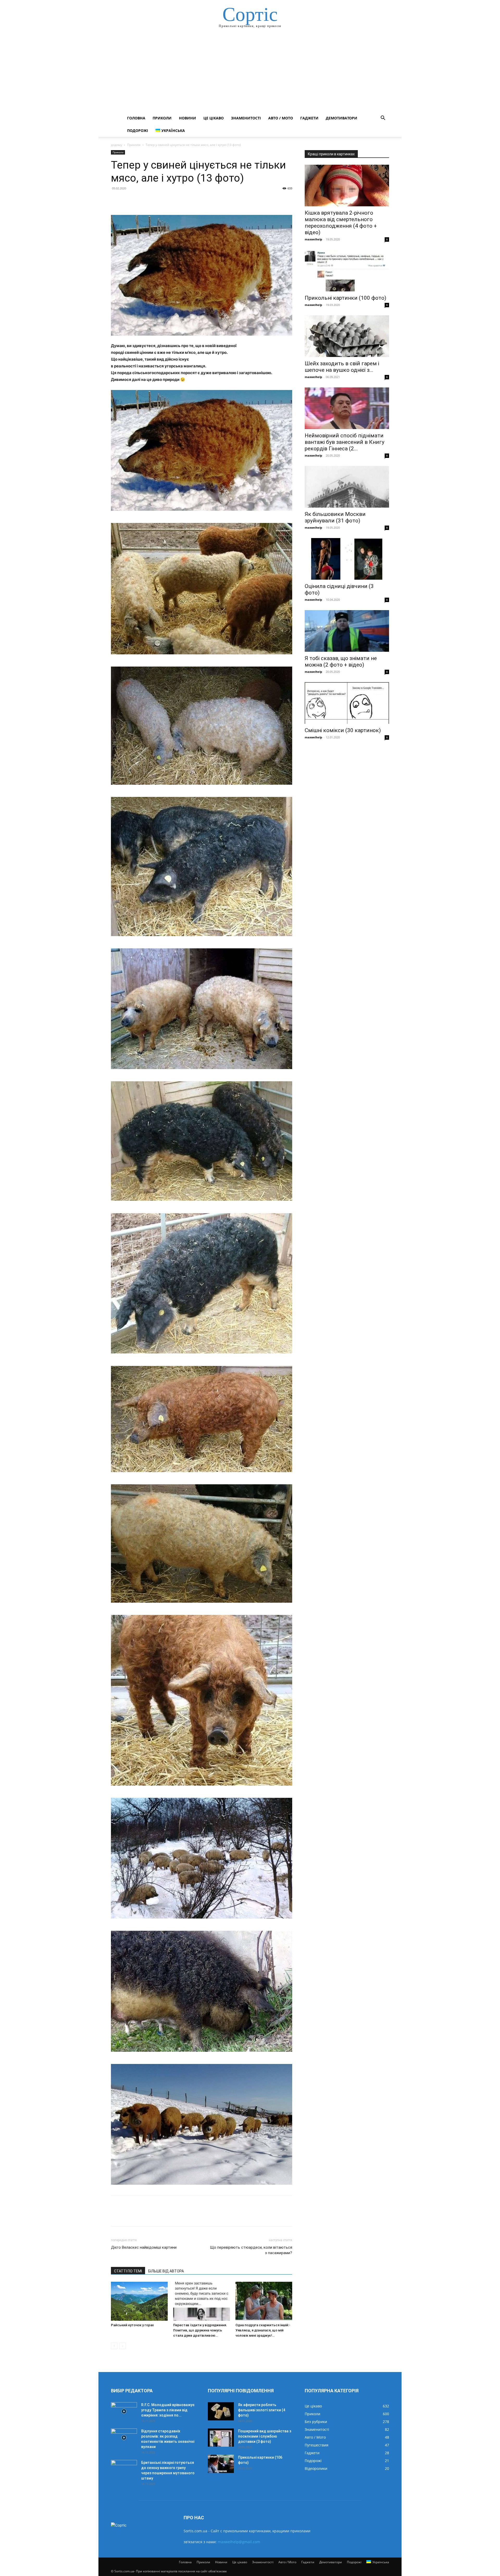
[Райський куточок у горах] (139, 2301)
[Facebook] (116, 200)
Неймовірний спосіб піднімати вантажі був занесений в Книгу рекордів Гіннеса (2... (345, 442)
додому (117, 145)
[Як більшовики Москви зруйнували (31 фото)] (347, 487)
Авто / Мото (281, 118)
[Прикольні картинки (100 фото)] (347, 271)
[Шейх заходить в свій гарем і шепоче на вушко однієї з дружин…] (347, 336)
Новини (187, 118)
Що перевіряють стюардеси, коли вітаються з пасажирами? (251, 2250)
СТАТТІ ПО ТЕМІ (128, 2271)
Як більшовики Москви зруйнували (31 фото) (335, 517)
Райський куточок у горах (132, 2325)
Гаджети (309, 118)
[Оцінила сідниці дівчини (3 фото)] (347, 559)
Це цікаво (214, 118)
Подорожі (138, 130)
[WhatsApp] (152, 200)
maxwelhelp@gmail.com (239, 2542)
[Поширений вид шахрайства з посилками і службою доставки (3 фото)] (221, 2438)
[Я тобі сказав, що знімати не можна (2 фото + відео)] (347, 631)
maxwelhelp (313, 239)
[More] (164, 200)
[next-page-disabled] (123, 2346)
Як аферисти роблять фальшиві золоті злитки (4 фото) (262, 2410)
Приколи (162, 118)
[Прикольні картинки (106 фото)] (221, 2464)
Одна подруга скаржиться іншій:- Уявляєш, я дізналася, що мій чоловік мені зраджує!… (263, 2330)
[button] (383, 119)
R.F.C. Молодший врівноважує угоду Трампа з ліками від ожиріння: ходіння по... (168, 2410)
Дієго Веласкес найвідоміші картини (144, 2247)
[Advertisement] (250, 73)
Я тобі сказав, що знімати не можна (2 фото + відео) (341, 661)
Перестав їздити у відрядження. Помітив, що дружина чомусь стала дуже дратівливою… (200, 2330)
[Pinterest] (140, 200)
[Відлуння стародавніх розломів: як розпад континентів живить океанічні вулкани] (124, 2438)
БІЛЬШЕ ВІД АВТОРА (166, 2271)
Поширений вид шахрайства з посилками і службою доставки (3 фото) (265, 2436)
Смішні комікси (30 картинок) (343, 730)
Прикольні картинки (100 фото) (345, 298)
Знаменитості (246, 118)
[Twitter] (128, 200)
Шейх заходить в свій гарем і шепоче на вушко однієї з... (342, 367)
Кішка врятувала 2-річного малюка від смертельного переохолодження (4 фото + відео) (341, 223)
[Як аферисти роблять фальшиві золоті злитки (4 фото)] (221, 2411)
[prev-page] (114, 2346)
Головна (136, 118)
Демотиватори (342, 118)
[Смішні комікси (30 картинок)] (347, 703)
